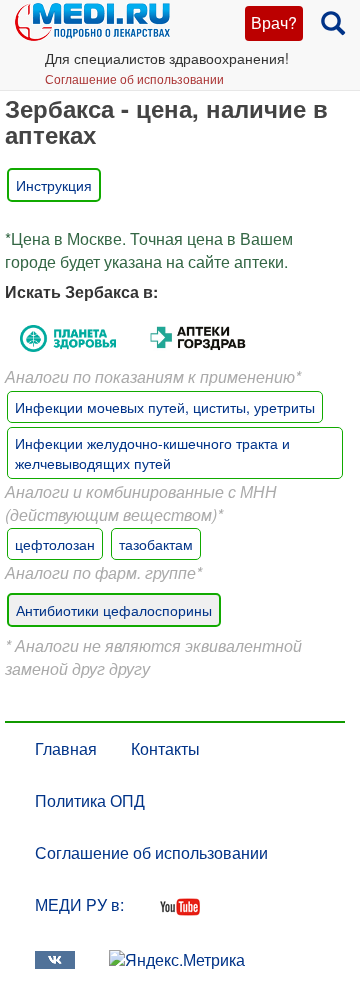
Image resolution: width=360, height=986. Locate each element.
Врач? (274, 22)
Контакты (165, 748)
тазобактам (156, 544)
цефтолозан (55, 544)
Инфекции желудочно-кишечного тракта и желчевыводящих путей (152, 453)
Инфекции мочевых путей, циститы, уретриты (165, 407)
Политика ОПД (90, 800)
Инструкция (54, 185)
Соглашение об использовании (134, 78)
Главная (66, 748)
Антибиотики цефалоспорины (114, 610)
